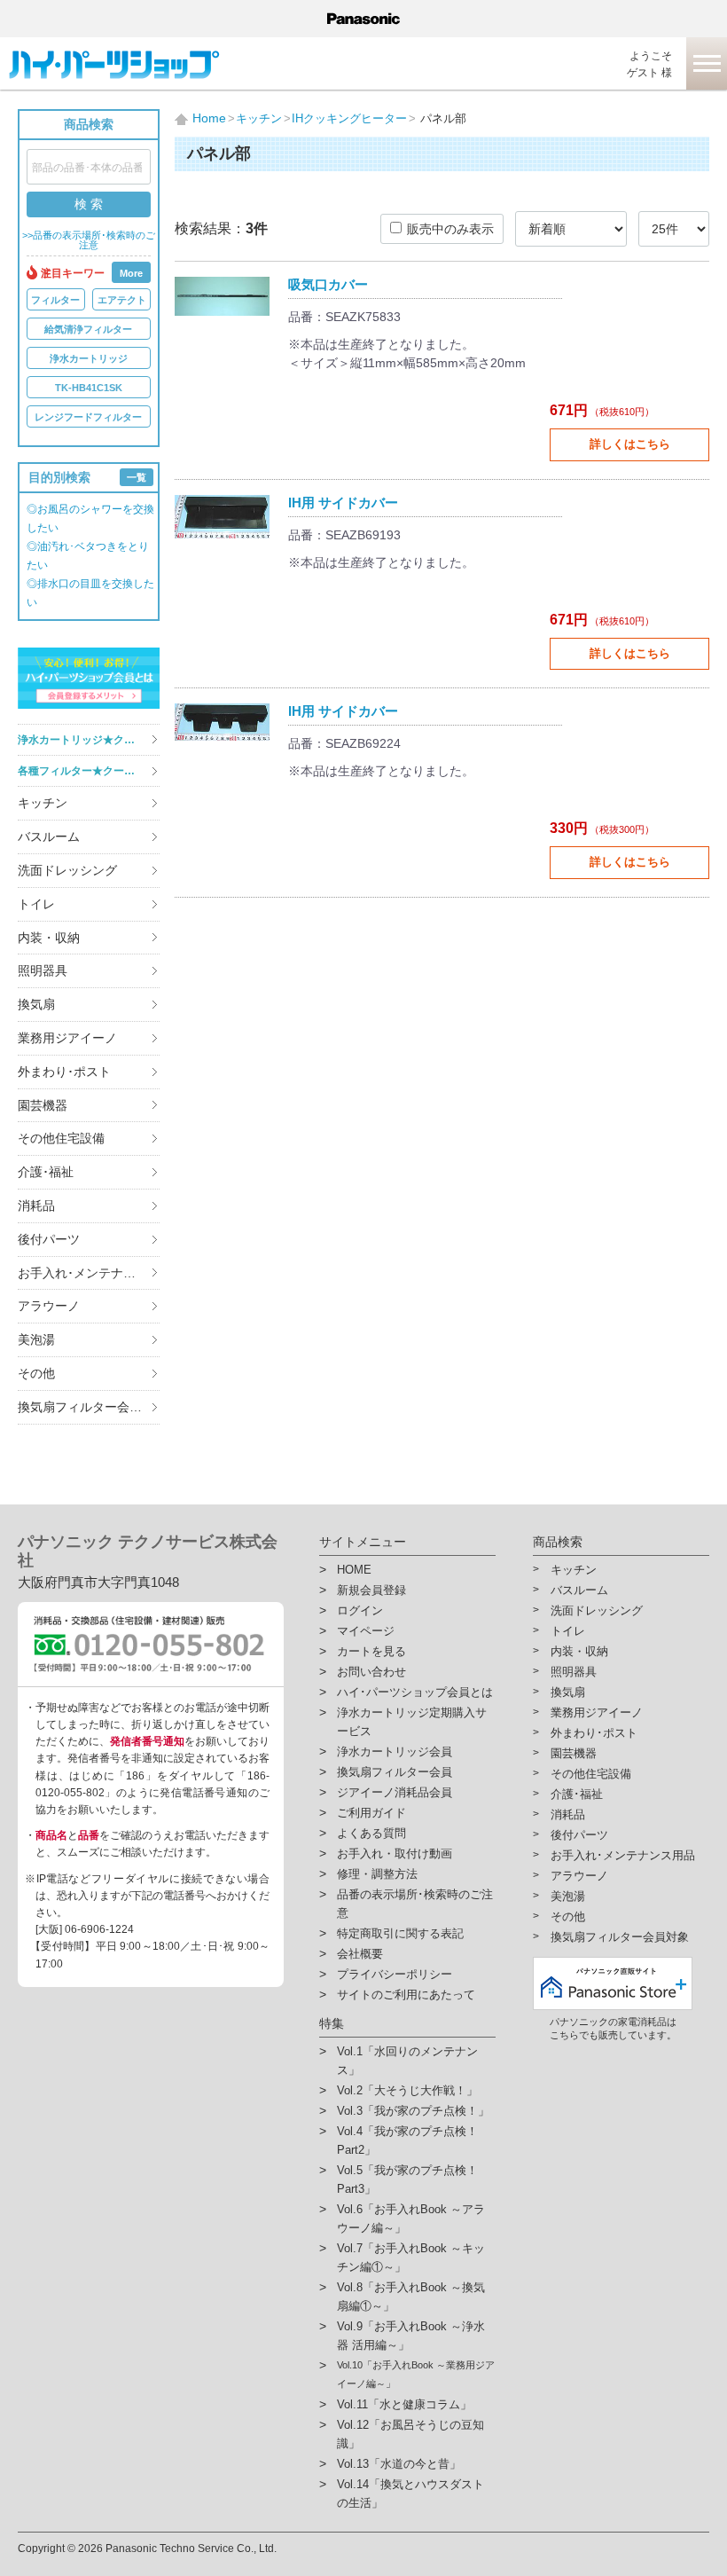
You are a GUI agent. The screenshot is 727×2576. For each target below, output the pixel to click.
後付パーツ (49, 1239)
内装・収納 (49, 938)
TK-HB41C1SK (89, 388)
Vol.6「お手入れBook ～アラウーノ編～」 (411, 2219)
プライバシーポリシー (395, 1974)
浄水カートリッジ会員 (395, 1751)
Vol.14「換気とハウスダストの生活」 (410, 2494)
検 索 (89, 204)
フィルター (55, 300)
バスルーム (49, 836)
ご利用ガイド (371, 1813)
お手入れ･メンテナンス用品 (89, 1273)
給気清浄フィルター (88, 329)
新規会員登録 (371, 1590)
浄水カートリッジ (89, 358)
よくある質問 (371, 1833)
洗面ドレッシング (67, 870)
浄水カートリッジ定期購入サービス (412, 1722)
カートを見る (371, 1651)
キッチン (43, 803)
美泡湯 (36, 1339)
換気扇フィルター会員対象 (89, 1407)
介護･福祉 (46, 1172)
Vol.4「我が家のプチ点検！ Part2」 (407, 2140)
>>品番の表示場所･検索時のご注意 (89, 240)
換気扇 (36, 1004)
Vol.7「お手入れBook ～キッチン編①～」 (411, 2258)
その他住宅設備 (61, 1138)
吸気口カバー (328, 284)
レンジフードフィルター (88, 417)
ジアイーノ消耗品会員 (395, 1792)
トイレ (36, 904)
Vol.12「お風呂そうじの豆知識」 (410, 2434)
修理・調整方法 (377, 1874)
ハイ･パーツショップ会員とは (415, 1692)
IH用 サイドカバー (343, 503)
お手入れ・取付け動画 (395, 1853)
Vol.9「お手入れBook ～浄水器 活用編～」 (411, 2336)
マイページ (366, 1631)
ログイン (360, 1610)
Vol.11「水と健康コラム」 (404, 2404)
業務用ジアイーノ (67, 1038)
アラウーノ (49, 1306)
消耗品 (36, 1206)
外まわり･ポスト (64, 1072)
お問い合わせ (371, 1672)
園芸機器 (43, 1105)
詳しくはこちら (630, 444)
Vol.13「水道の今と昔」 (399, 2464)
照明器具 (43, 970)
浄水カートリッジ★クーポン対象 (89, 740)
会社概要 (360, 1954)
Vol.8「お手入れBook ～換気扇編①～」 (411, 2297)
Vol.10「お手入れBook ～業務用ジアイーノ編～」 (416, 2374)
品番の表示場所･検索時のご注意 (415, 1904)
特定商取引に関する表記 (400, 1933)
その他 (36, 1373)
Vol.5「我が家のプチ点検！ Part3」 (407, 2179)
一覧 (137, 477)
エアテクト (122, 300)
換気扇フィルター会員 (395, 1772)
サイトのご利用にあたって (406, 1995)
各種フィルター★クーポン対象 (89, 771)
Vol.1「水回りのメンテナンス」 (407, 2061)
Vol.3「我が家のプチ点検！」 (413, 2111)
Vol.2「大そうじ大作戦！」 (407, 2090)
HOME (354, 1570)
